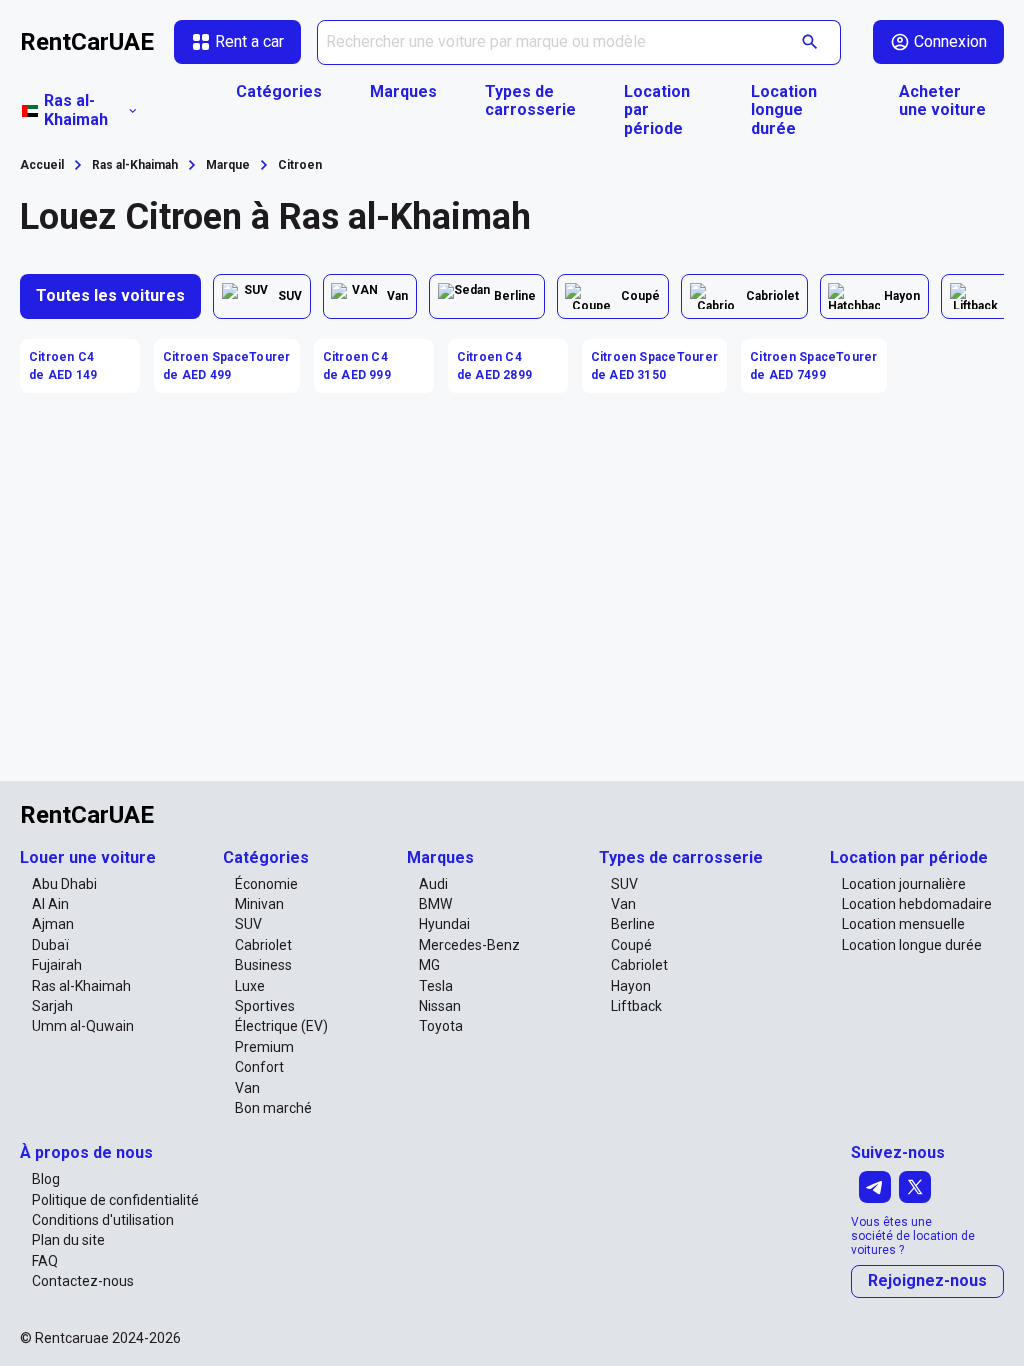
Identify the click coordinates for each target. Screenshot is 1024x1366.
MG (429, 965)
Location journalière (904, 884)
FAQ (45, 1261)
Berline (633, 924)
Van (247, 1088)
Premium (264, 1047)
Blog (46, 1179)
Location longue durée (784, 110)
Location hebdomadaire (917, 904)
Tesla (436, 986)
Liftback (636, 1006)
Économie (266, 884)
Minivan (259, 904)
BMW (435, 904)
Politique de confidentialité (115, 1200)
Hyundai (444, 924)
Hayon (631, 986)
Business (263, 965)
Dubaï (50, 945)
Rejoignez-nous (927, 1280)
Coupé (631, 945)
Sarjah (52, 1006)
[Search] (810, 42)
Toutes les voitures (110, 295)
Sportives (265, 1006)
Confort (259, 1067)
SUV (248, 924)
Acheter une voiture (942, 101)
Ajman (53, 924)
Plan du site (68, 1240)
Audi (433, 884)
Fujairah (57, 965)
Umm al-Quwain (83, 1026)
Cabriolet (263, 945)
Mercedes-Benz (469, 945)
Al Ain (50, 904)
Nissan (440, 1006)
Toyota (441, 1026)
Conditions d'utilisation (103, 1220)
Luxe (250, 986)
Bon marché (273, 1108)
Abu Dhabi (64, 884)
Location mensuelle (903, 924)
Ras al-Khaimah (81, 986)
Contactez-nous (83, 1281)
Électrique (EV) (281, 1026)
